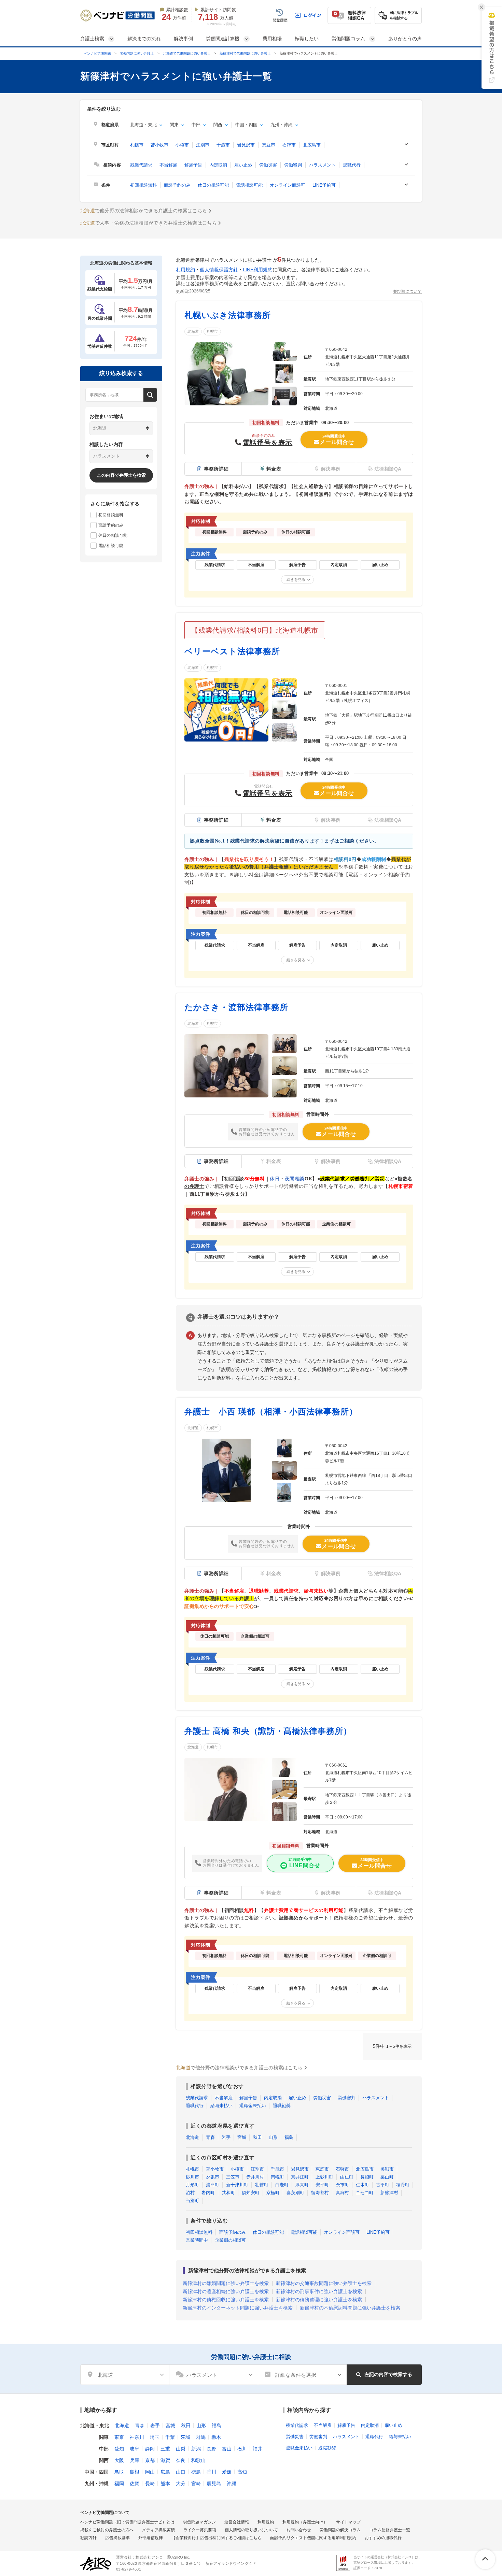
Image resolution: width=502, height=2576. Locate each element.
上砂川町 (324, 2177)
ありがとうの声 (405, 39)
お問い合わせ (299, 2530)
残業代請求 (141, 165)
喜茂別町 (295, 2193)
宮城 (242, 2137)
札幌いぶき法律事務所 (228, 315)
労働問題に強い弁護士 (137, 53)
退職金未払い (253, 2106)
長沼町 (367, 2177)
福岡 (119, 2484)
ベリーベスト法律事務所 (232, 651)
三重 (165, 2449)
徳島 (196, 2472)
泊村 (190, 2193)
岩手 (226, 2137)
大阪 (119, 2460)
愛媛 (227, 2472)
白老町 (282, 2185)
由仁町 (347, 2177)
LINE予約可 (324, 185)
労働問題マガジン (199, 2522)
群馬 (201, 2437)
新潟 (196, 2449)
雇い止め (243, 165)
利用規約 (185, 270)
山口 (181, 2472)
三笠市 (233, 2177)
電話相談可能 (249, 185)
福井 (257, 2449)
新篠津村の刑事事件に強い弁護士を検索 (319, 2291)
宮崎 (196, 2484)
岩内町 (208, 2193)
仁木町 (362, 2185)
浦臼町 (213, 2185)
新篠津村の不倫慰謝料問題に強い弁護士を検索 (350, 2308)
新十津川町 (237, 2185)
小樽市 (182, 145)
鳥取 (119, 2472)
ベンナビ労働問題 (97, 53)
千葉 (170, 2437)
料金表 (274, 469)
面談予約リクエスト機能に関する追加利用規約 (313, 2538)
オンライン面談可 (288, 185)
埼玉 (155, 2437)
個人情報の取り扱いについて (251, 2530)
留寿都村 (320, 2193)
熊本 (165, 2484)
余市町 (342, 2185)
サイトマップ (348, 2522)
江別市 (203, 145)
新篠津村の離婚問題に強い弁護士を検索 (226, 2283)
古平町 (383, 2185)
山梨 (181, 2449)
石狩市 (289, 145)
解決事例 (183, 39)
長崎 (150, 2484)
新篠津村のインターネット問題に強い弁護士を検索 (238, 2308)
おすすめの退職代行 (383, 2538)
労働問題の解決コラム (340, 2530)
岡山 (150, 2472)
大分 (181, 2484)
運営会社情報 (237, 2522)
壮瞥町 (262, 2185)
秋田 (257, 2137)
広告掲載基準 (117, 2538)
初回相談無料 (143, 185)
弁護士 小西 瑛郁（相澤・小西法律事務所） (271, 1412)
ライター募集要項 (200, 2530)
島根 (135, 2472)
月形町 (192, 2185)
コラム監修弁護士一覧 (390, 2530)
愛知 (119, 2449)
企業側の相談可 (230, 2240)
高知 (242, 2472)
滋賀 (165, 2460)
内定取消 (218, 165)
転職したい (307, 39)
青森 (210, 2137)
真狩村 (342, 2193)
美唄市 (387, 2169)
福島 (289, 2137)
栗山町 (387, 2177)
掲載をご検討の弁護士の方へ (107, 2530)
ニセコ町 (365, 2193)
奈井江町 (300, 2177)
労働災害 (268, 165)
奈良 (181, 2460)
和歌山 (198, 2460)
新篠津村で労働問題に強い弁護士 (245, 53)
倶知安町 (251, 2193)
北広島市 (312, 145)
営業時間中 (197, 2240)
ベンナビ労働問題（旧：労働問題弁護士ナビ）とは (127, 2522)
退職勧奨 (282, 2106)
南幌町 (277, 2177)
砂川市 (192, 2177)
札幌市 (137, 145)
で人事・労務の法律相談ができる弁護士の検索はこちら (149, 223)
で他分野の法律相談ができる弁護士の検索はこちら (144, 211)
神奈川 (137, 2437)
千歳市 (223, 145)
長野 (211, 2449)
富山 (227, 2449)
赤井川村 (255, 2177)
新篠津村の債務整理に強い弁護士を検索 (319, 2300)
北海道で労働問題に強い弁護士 (187, 53)
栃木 (216, 2437)
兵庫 (135, 2460)
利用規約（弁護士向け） (305, 2522)
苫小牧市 (159, 145)
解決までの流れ (144, 39)
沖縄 (232, 2484)
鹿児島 (214, 2484)
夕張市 (213, 2177)
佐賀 (135, 2484)
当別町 (192, 2200)
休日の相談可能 (213, 185)
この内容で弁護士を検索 (121, 475)
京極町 (273, 2193)
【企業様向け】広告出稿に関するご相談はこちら (217, 2538)
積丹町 (403, 2185)
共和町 (228, 2193)
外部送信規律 (151, 2538)
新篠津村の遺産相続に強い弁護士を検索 (226, 2291)
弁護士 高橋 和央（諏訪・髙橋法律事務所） (268, 1731)
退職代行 (352, 165)
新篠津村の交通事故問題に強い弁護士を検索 (324, 2283)
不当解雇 (168, 165)
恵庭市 (269, 145)
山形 (273, 2137)
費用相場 (272, 39)
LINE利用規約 (258, 270)
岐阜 (135, 2449)
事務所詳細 (216, 469)
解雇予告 (193, 165)
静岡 (150, 2449)
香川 (211, 2472)
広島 (165, 2472)
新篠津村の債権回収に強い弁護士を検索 (226, 2300)
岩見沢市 (246, 145)
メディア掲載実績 (158, 2530)
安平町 (322, 2185)
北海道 (193, 331)
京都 (150, 2460)
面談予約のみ (177, 185)
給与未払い (221, 2106)
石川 (242, 2449)
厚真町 (302, 2185)
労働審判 (293, 165)
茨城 (185, 2437)
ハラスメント (322, 165)
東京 (119, 2437)
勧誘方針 (88, 2538)
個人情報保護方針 (219, 270)
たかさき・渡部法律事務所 (236, 1007)
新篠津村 (389, 2193)
